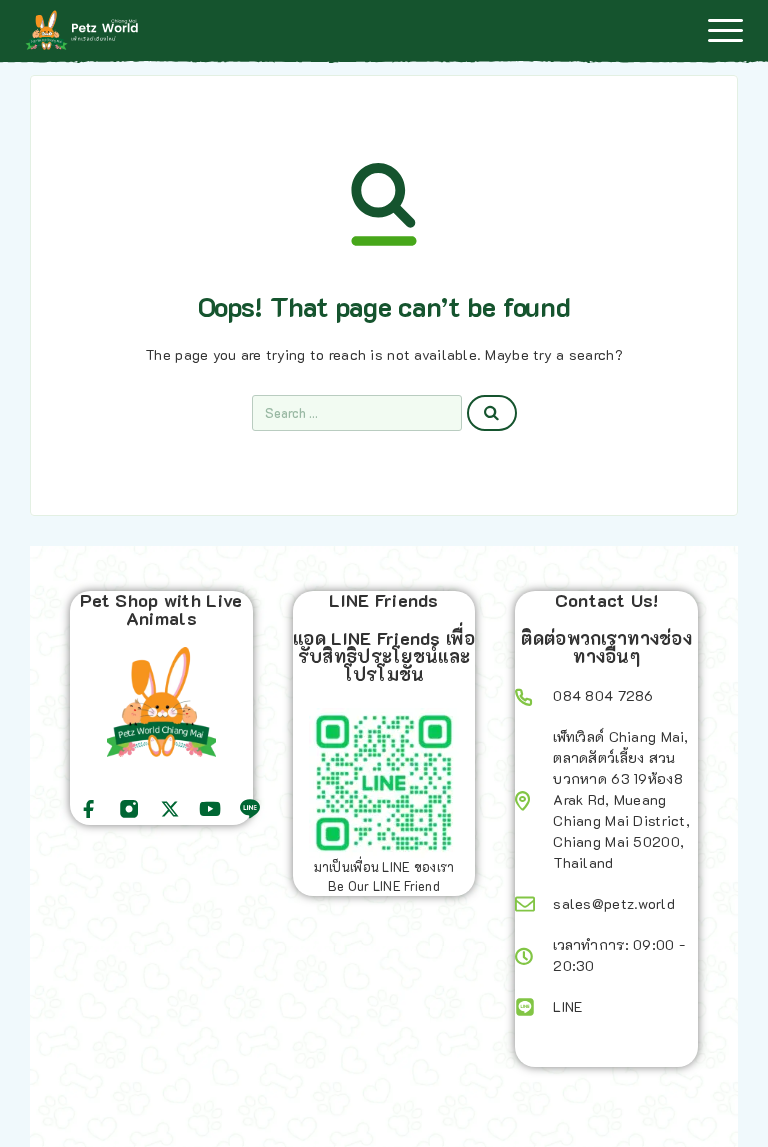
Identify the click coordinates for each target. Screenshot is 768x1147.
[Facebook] (89, 809)
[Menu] (725, 30)
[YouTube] (210, 809)
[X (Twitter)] (170, 809)
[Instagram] (129, 809)
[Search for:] (357, 413)
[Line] (250, 809)
